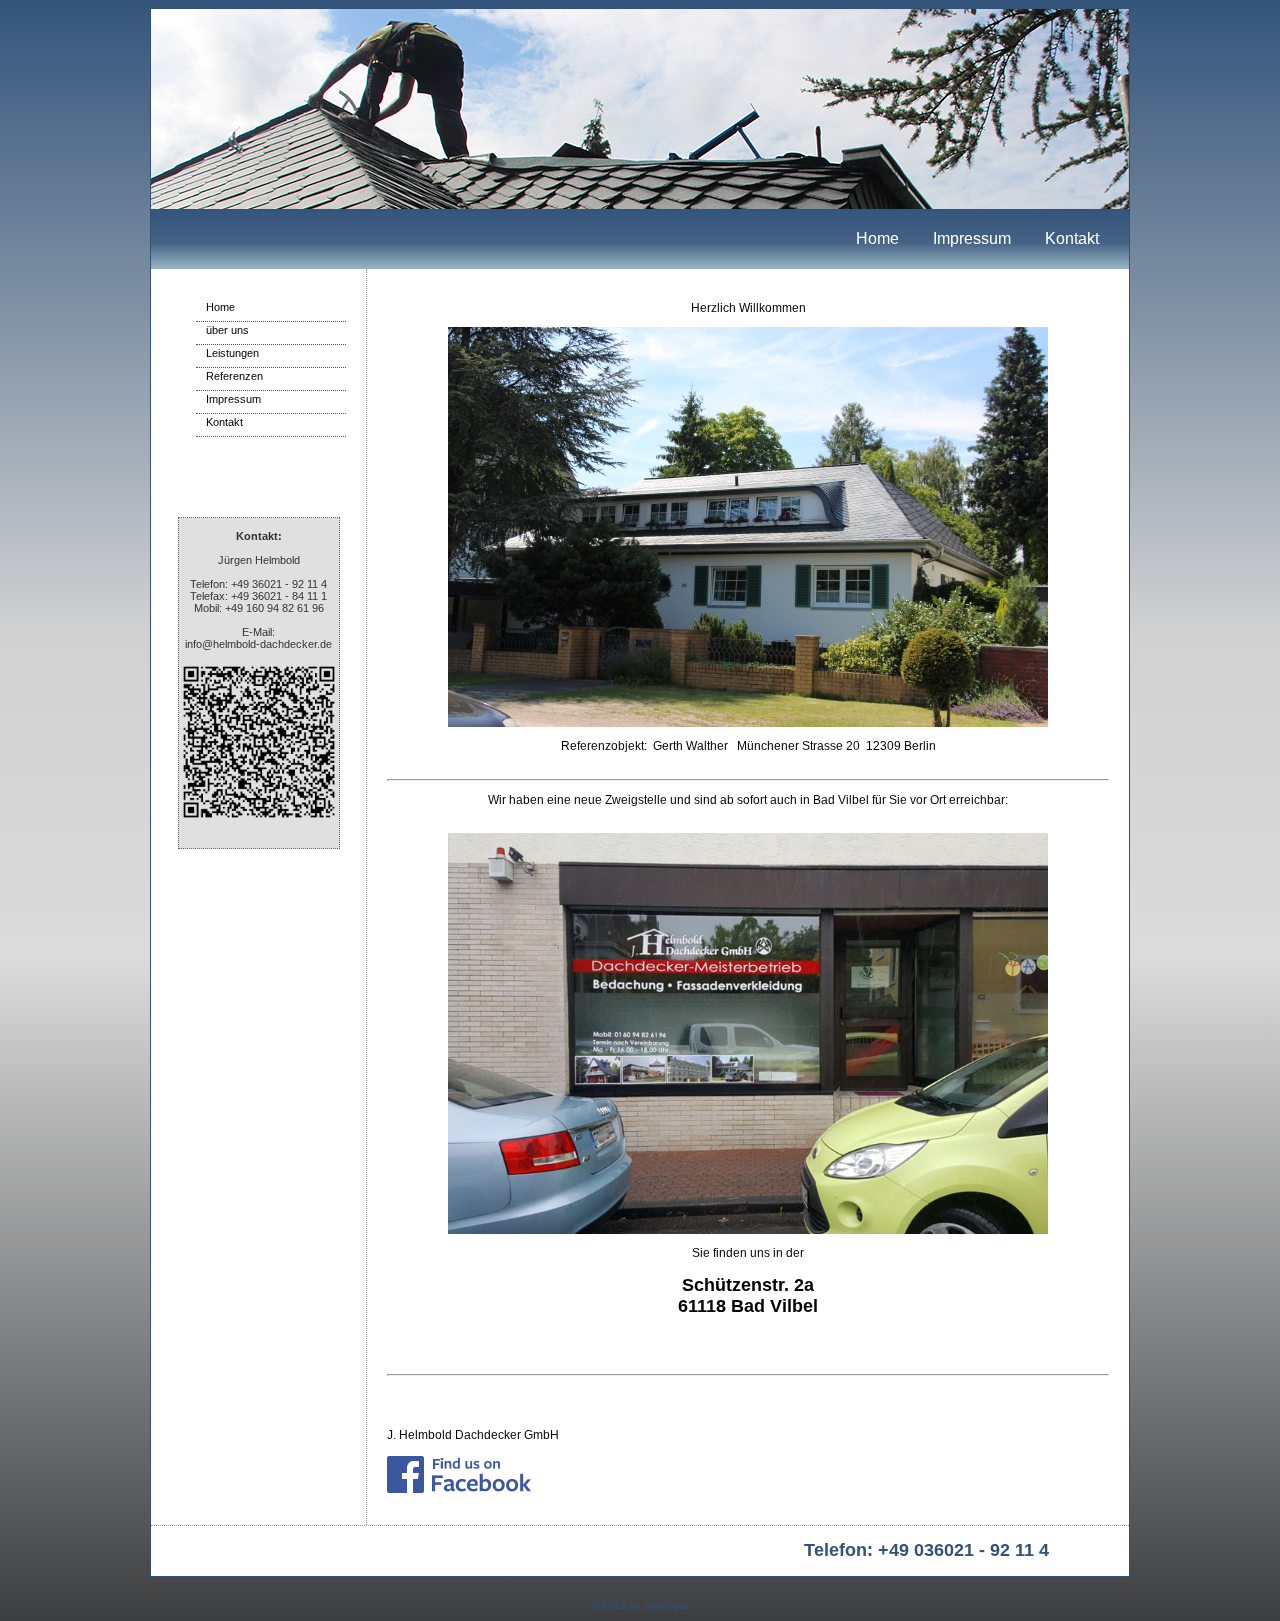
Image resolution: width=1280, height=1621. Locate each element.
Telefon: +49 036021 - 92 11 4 (926, 1550)
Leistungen (232, 353)
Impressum (972, 238)
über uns (227, 330)
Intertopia (666, 1605)
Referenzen (234, 376)
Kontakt (1072, 238)
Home (877, 238)
